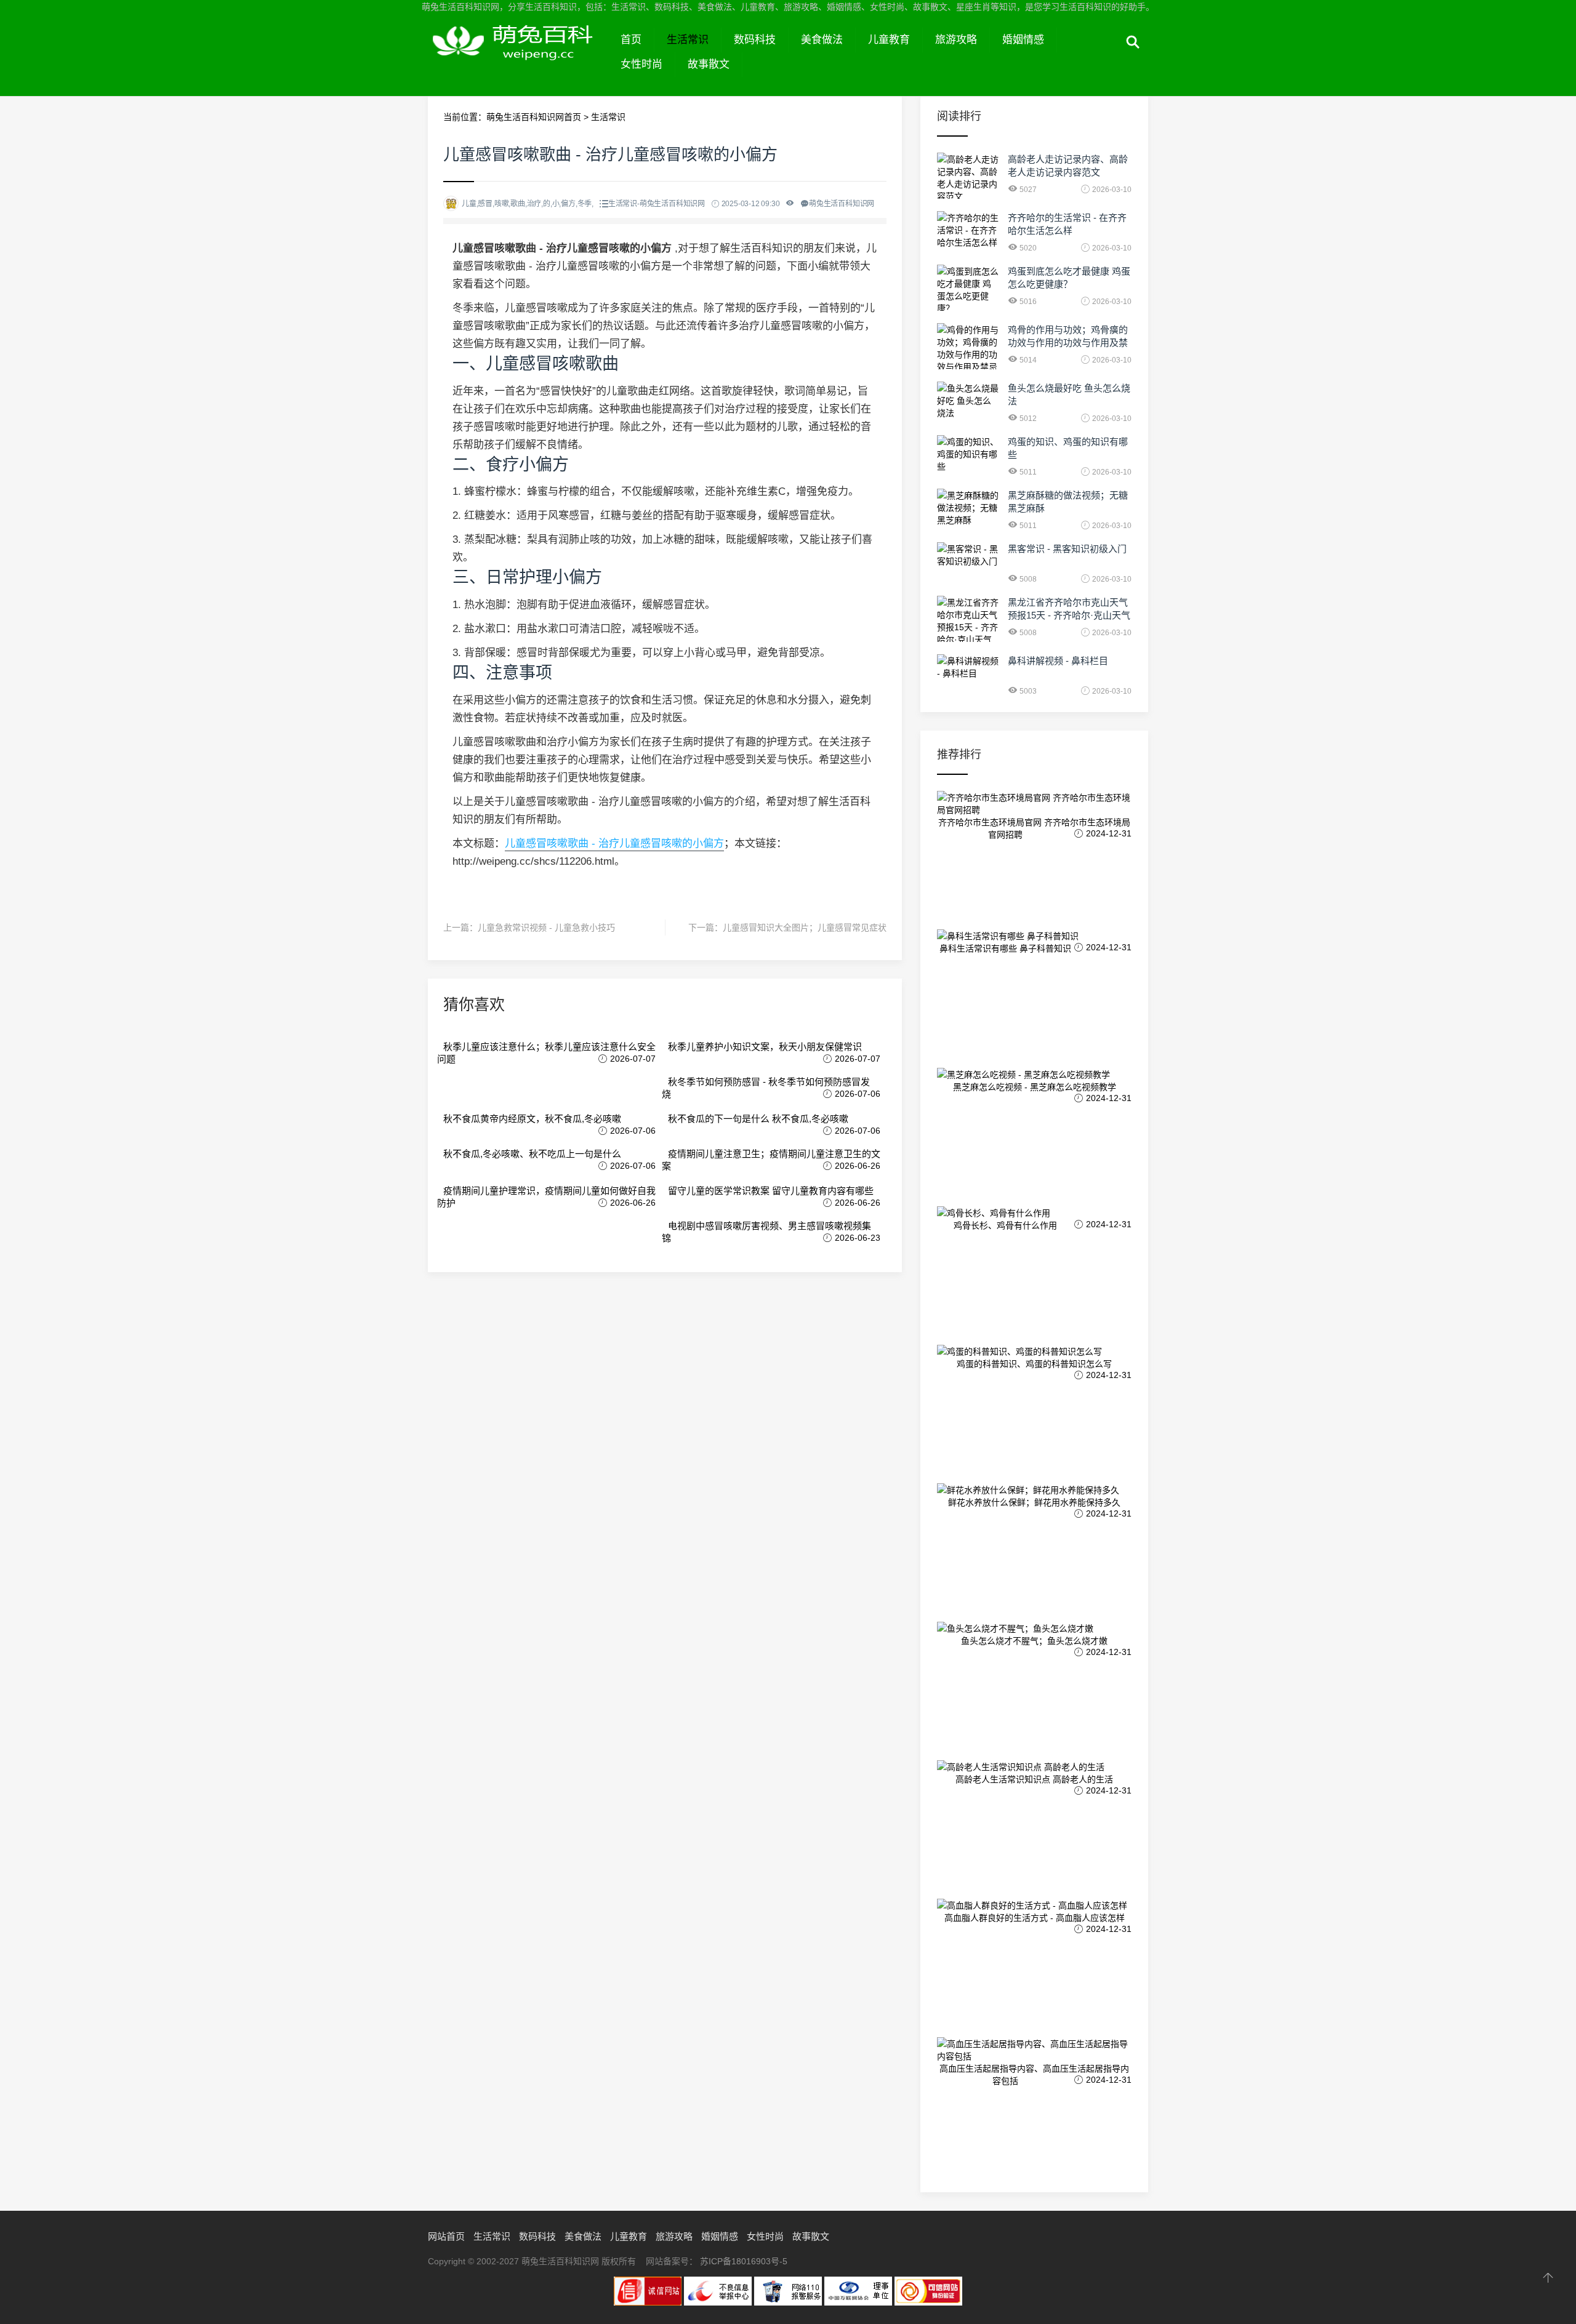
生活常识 (688, 40)
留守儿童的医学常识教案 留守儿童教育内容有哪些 (771, 1191)
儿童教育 (889, 40)
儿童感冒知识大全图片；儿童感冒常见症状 (805, 928)
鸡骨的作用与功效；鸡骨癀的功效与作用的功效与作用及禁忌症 (1068, 343)
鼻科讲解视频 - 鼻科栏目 (1058, 661)
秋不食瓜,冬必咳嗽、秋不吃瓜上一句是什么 (532, 1154)
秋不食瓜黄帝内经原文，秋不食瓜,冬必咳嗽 (532, 1119)
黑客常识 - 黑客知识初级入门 (1067, 549)
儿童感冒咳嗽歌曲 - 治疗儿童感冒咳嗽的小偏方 (614, 843)
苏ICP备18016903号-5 (744, 2261)
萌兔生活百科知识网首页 (534, 117)
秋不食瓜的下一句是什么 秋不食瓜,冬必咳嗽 (758, 1119)
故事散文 (709, 64)
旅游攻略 (956, 40)
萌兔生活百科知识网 (518, 54)
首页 (631, 40)
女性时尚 (641, 64)
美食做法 (822, 40)
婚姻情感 (1023, 40)
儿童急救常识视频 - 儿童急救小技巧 (546, 928)
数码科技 (755, 40)
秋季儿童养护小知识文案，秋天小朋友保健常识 (765, 1047)
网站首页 (446, 2236)
